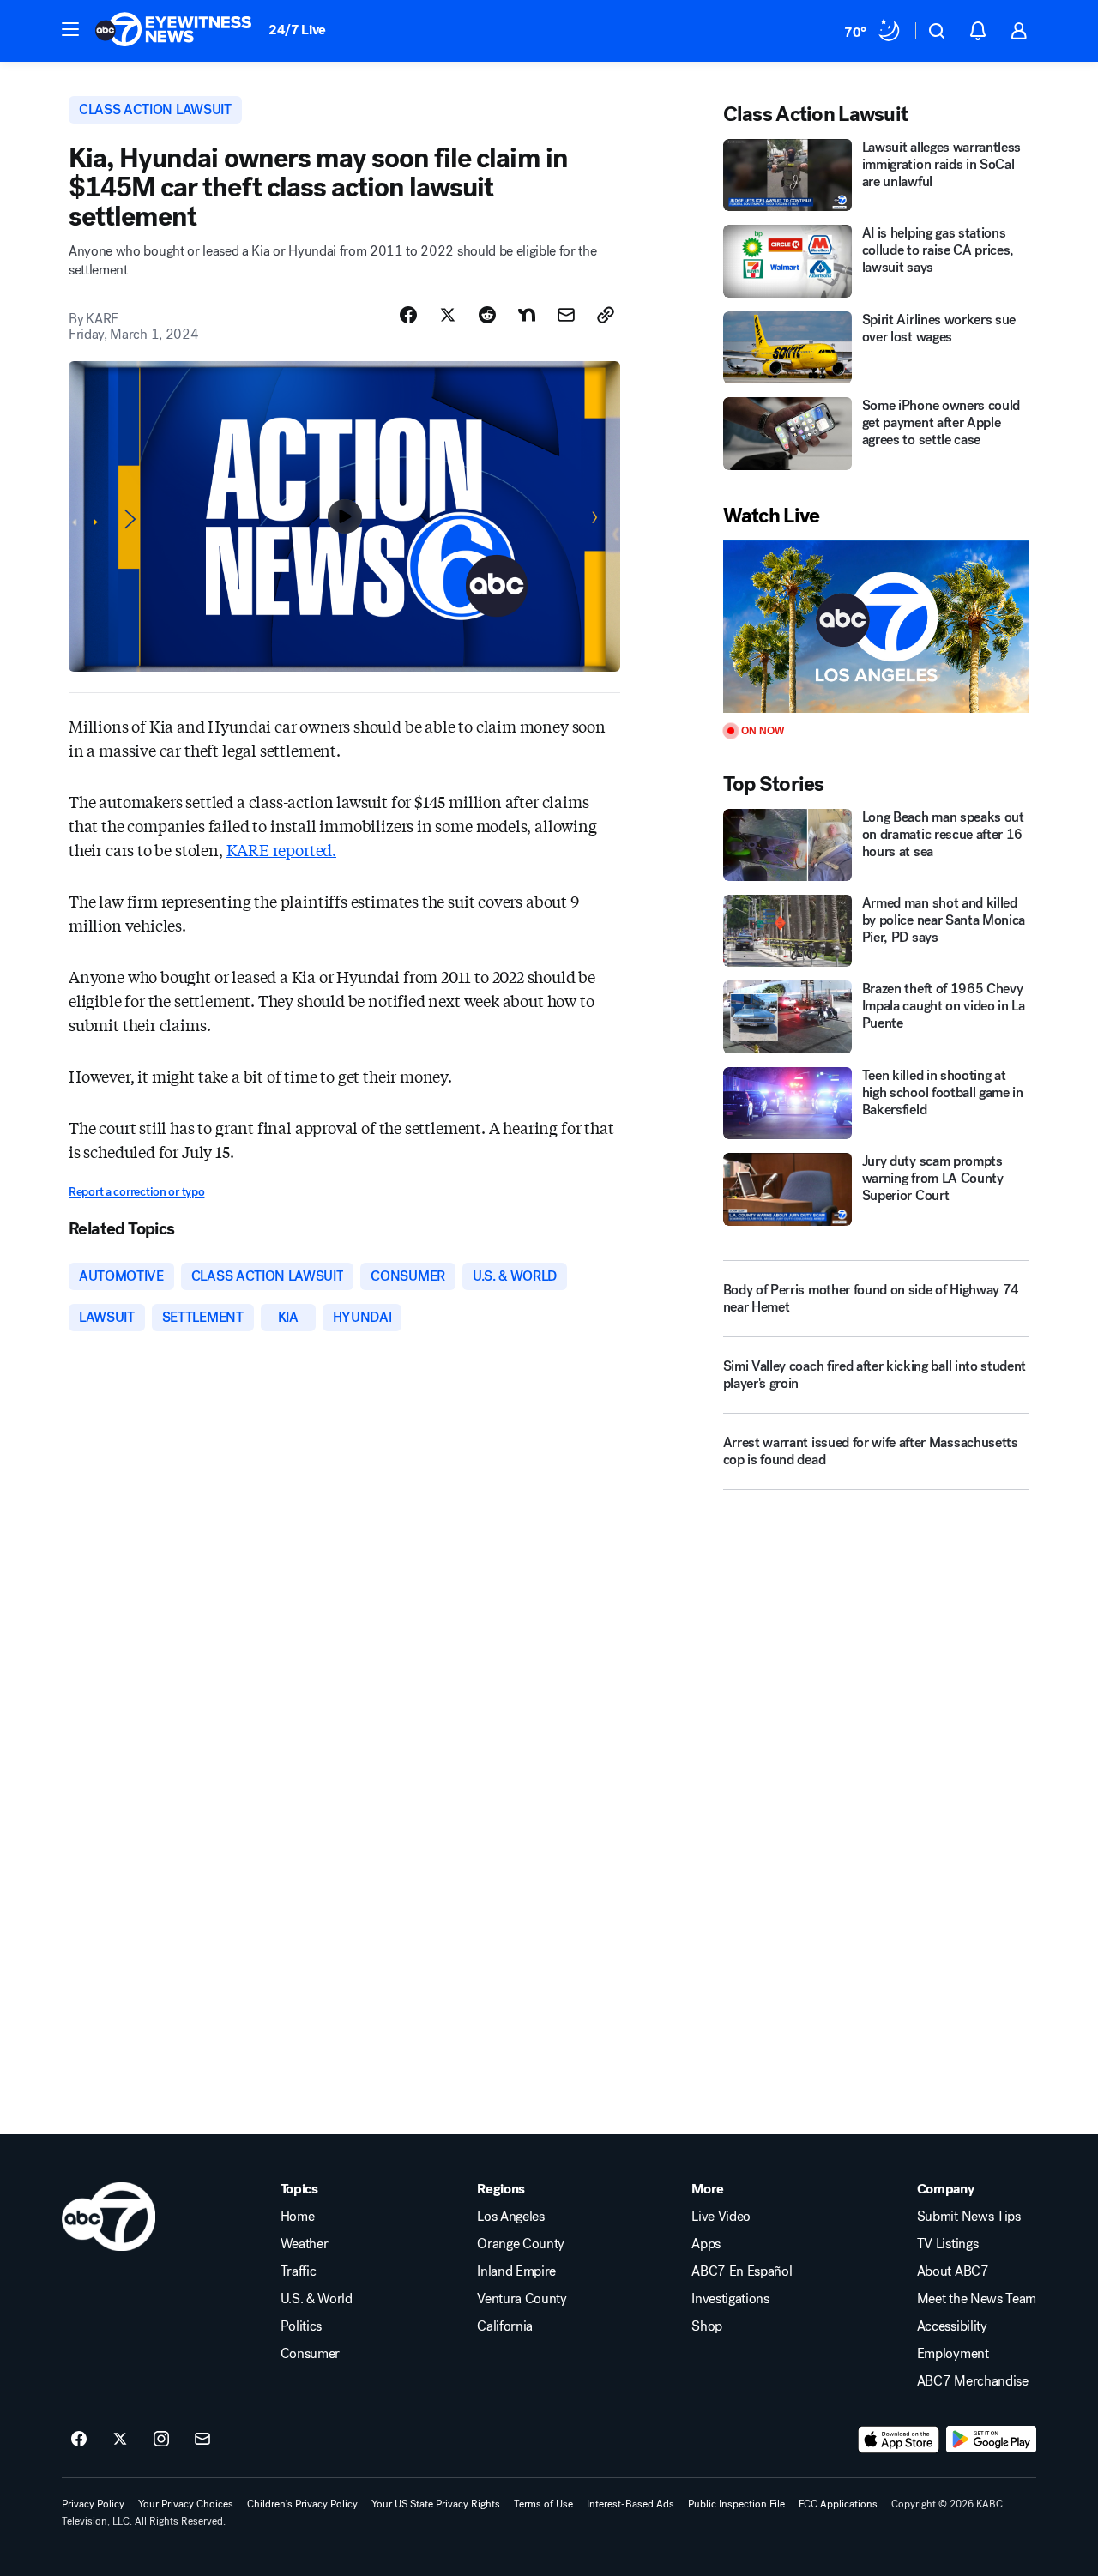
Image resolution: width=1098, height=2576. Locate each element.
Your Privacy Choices (186, 2504)
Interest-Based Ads (630, 2504)
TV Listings (947, 2244)
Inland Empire (516, 2271)
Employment (953, 2354)
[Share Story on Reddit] (487, 315)
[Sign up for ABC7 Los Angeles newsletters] (202, 2440)
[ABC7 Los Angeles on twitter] (120, 2440)
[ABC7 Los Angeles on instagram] (161, 2440)
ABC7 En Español (742, 2271)
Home (298, 2217)
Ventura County (522, 2299)
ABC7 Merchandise (973, 2381)
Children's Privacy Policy (302, 2504)
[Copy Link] (606, 315)
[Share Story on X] (448, 315)
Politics (301, 2326)
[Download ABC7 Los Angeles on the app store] (899, 2440)
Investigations (730, 2299)
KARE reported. (281, 849)
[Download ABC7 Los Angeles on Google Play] (991, 2440)
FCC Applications (838, 2504)
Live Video (721, 2217)
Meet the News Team (977, 2299)
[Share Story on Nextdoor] (527, 315)
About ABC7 (953, 2271)
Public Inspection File (736, 2504)
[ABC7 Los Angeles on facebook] (79, 2440)
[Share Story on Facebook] (408, 315)
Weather (305, 2244)
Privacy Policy (93, 2504)
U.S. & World (317, 2299)
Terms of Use (543, 2504)
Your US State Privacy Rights (436, 2504)
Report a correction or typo (136, 1192)
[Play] (876, 627)
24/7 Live (297, 30)
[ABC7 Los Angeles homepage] (173, 31)
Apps (706, 2244)
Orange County (521, 2244)
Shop (707, 2326)
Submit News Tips (969, 2217)
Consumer (310, 2354)
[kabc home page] (109, 2217)
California (505, 2326)
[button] (70, 29)
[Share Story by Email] (566, 315)
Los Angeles (510, 2217)
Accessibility (952, 2326)
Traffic (299, 2271)
